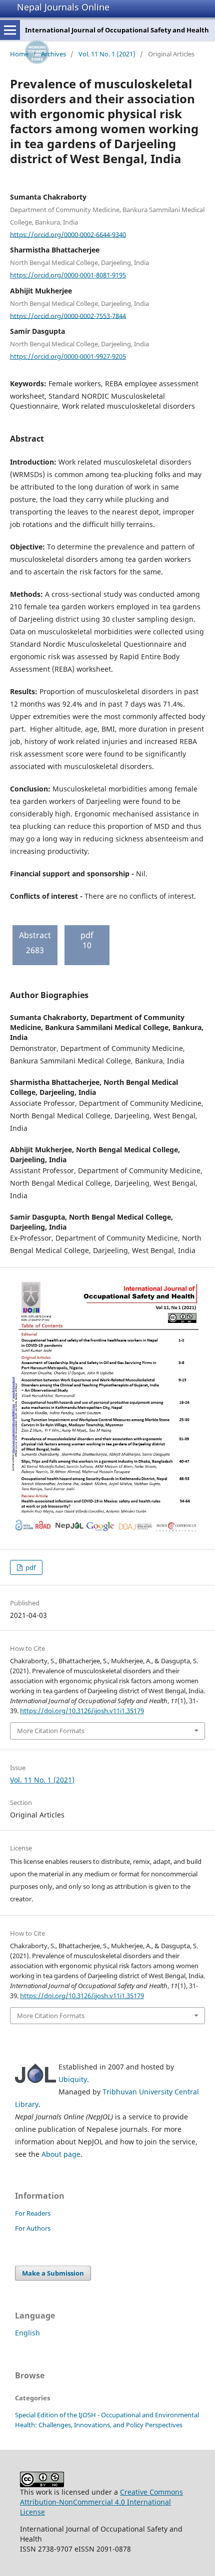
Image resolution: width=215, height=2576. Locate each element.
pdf (30, 1567)
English (27, 2333)
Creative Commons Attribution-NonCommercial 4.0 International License (101, 2502)
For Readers (33, 2213)
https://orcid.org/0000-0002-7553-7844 (68, 315)
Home (19, 54)
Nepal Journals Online (63, 7)
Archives (53, 54)
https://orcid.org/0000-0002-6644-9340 (68, 234)
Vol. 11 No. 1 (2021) (107, 54)
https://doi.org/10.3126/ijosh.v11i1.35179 (82, 1711)
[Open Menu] (10, 30)
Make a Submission (53, 2273)
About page (61, 2154)
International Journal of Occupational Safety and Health (117, 30)
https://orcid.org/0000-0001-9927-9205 (68, 356)
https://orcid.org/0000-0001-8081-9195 (68, 275)
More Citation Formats (51, 1731)
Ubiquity (73, 2079)
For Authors (33, 2228)
